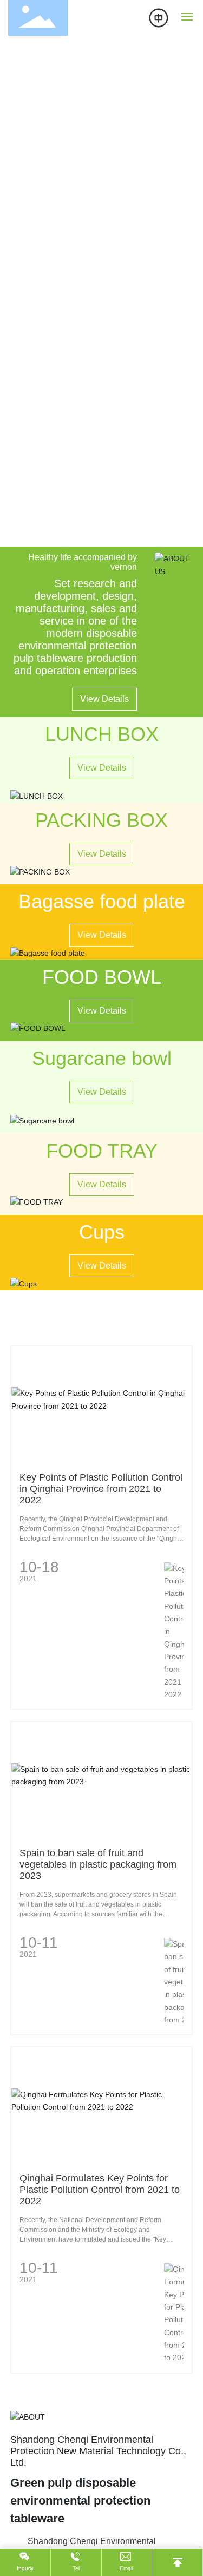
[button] (95, 535)
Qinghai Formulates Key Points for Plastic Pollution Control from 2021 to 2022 (100, 2190)
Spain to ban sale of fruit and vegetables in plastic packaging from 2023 (98, 1864)
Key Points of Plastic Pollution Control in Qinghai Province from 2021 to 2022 (101, 1489)
